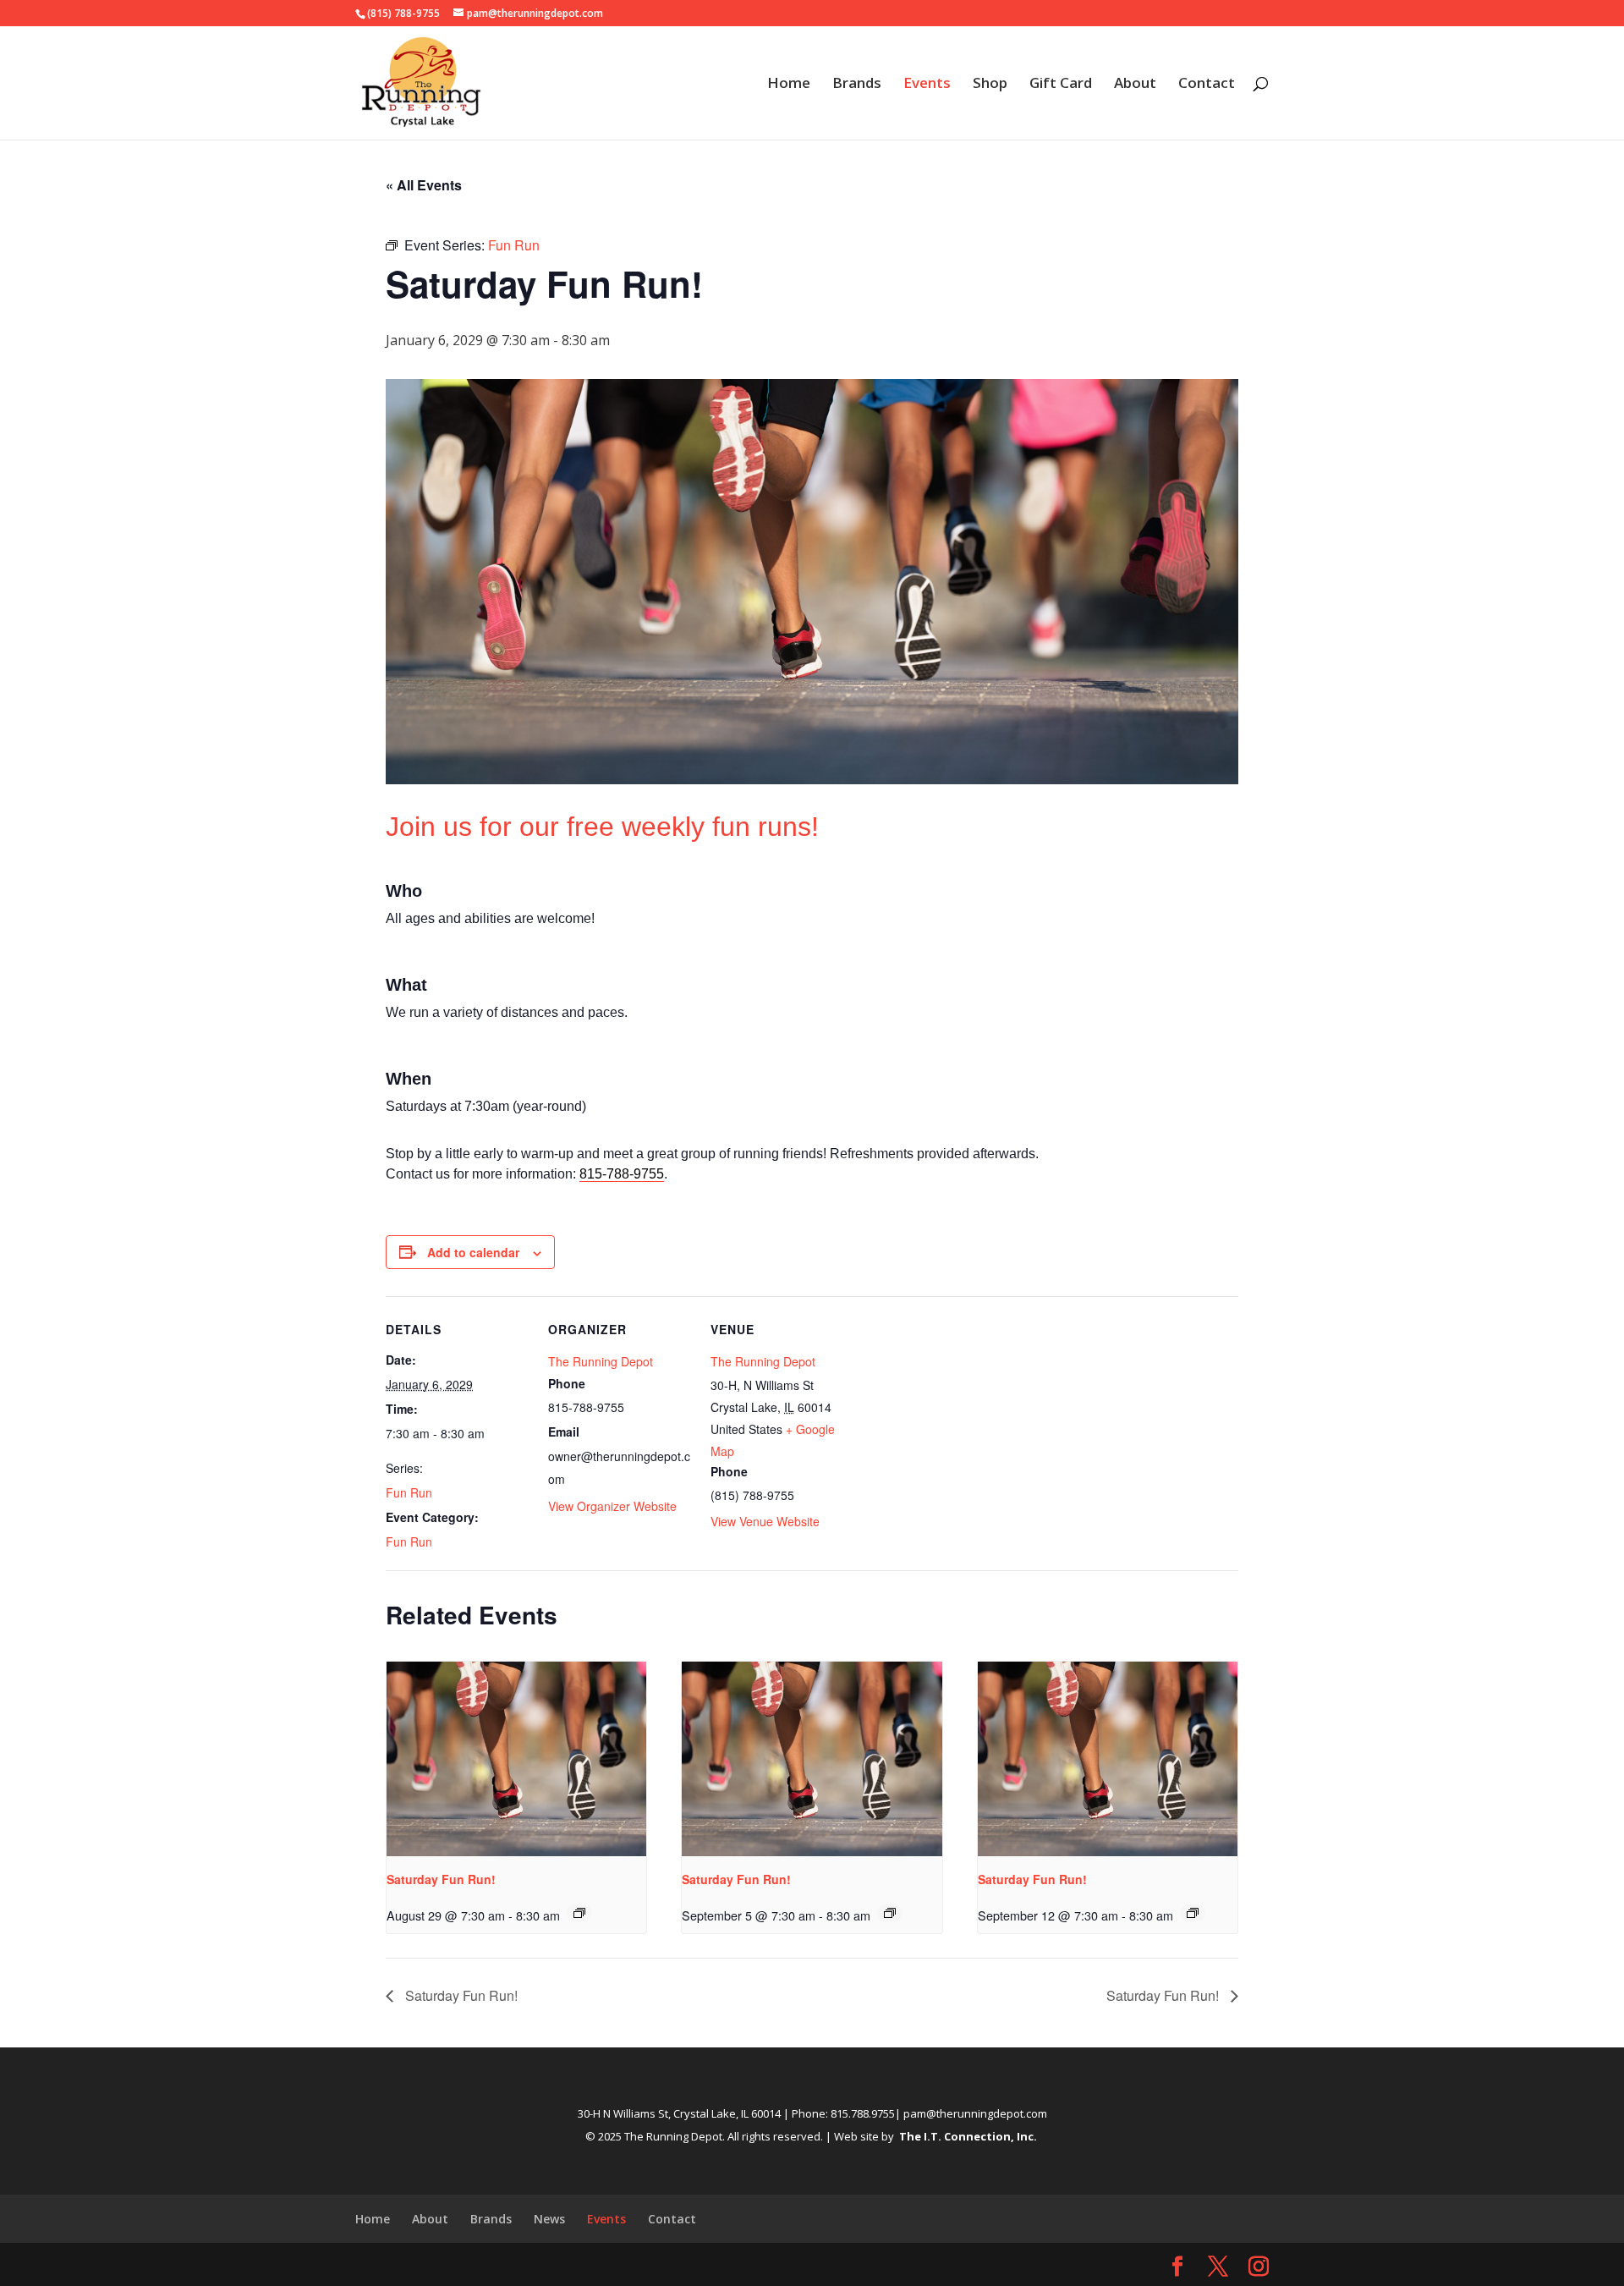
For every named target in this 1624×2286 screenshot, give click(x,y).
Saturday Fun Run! (441, 1879)
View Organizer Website (612, 1506)
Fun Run (409, 1492)
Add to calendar (473, 1252)
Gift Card (1061, 85)
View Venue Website (765, 1521)
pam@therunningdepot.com (975, 2113)
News (549, 2219)
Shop (990, 85)
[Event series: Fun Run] (579, 1913)
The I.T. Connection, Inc (966, 2136)
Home (789, 85)
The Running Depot (601, 1361)
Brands (857, 85)
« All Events (424, 185)
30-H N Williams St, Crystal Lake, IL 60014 (679, 2113)
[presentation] (516, 1759)
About (1135, 85)
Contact (1207, 85)
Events (927, 85)
